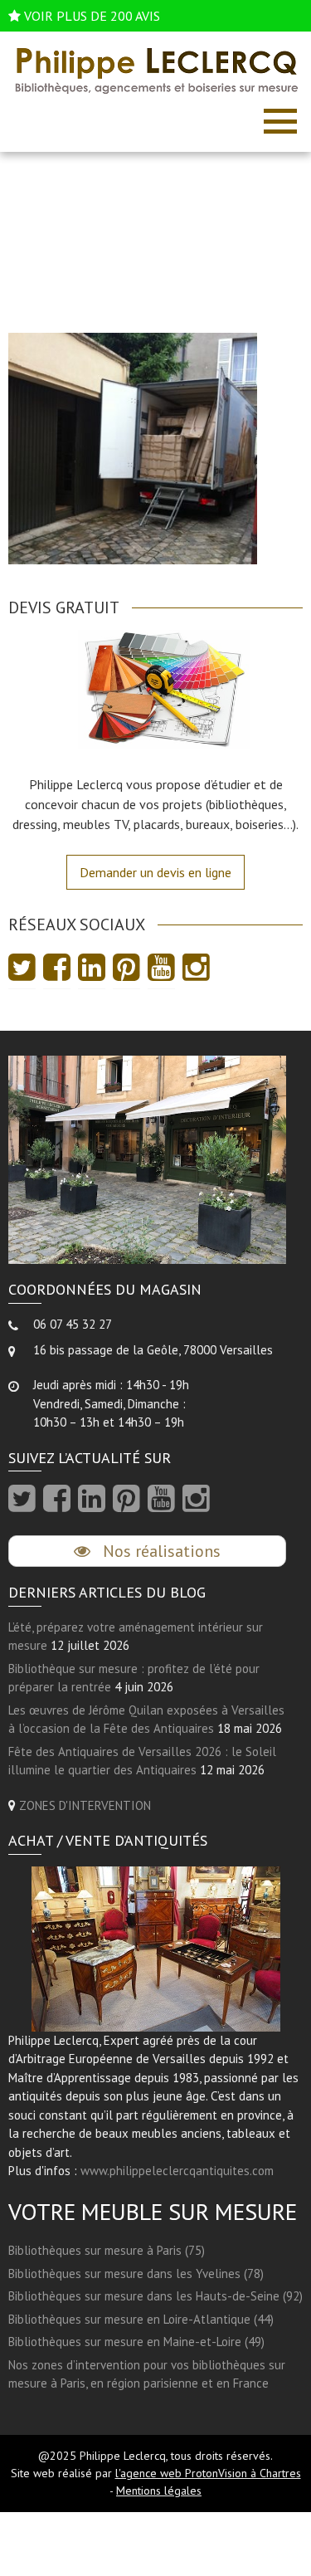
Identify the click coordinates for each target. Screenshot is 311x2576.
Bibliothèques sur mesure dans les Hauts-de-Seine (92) (155, 2296)
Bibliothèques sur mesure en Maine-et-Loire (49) (136, 2342)
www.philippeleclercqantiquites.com (177, 2171)
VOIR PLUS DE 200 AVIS (92, 16)
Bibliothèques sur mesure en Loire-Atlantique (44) (141, 2319)
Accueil (112, 241)
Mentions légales (159, 2491)
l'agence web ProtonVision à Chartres (208, 2473)
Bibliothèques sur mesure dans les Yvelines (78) (136, 2274)
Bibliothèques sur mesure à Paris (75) (107, 2250)
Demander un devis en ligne (155, 872)
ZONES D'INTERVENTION (85, 1805)
